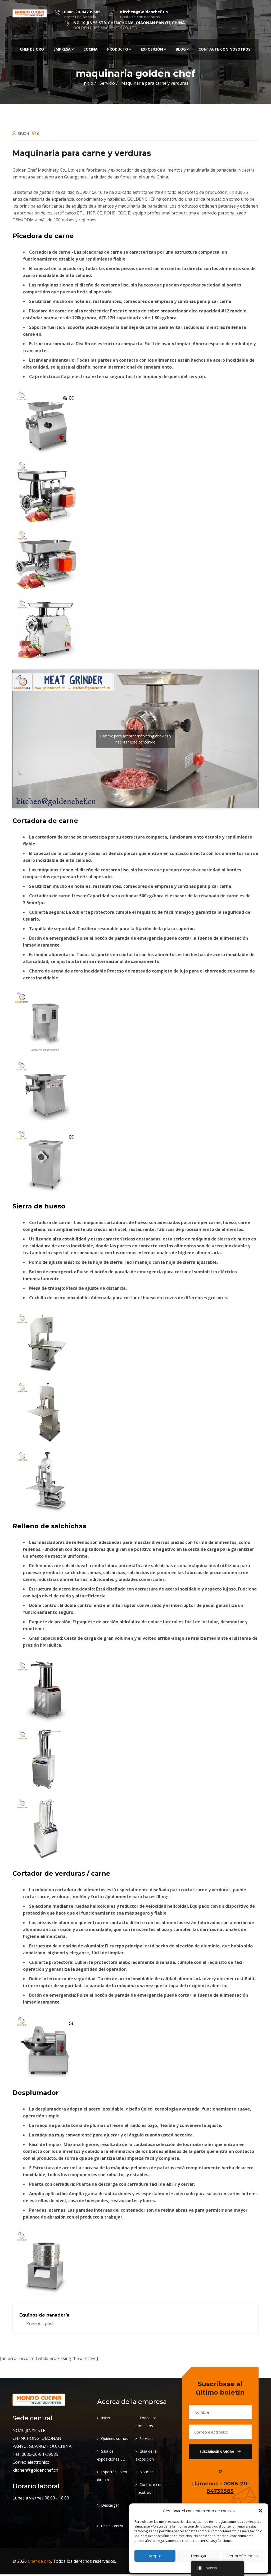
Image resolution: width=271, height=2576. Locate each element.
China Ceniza (112, 2526)
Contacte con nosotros (224, 49)
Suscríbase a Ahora (217, 2452)
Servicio (146, 2438)
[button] (260, 2511)
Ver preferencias (243, 2556)
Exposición (152, 49)
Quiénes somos (115, 2438)
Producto (118, 49)
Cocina (91, 49)
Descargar (110, 2505)
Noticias (146, 2472)
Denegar (199, 2556)
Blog (181, 49)
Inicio (88, 83)
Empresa (62, 49)
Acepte (155, 2556)
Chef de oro (32, 49)
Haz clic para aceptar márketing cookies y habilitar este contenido (136, 739)
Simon (23, 133)
